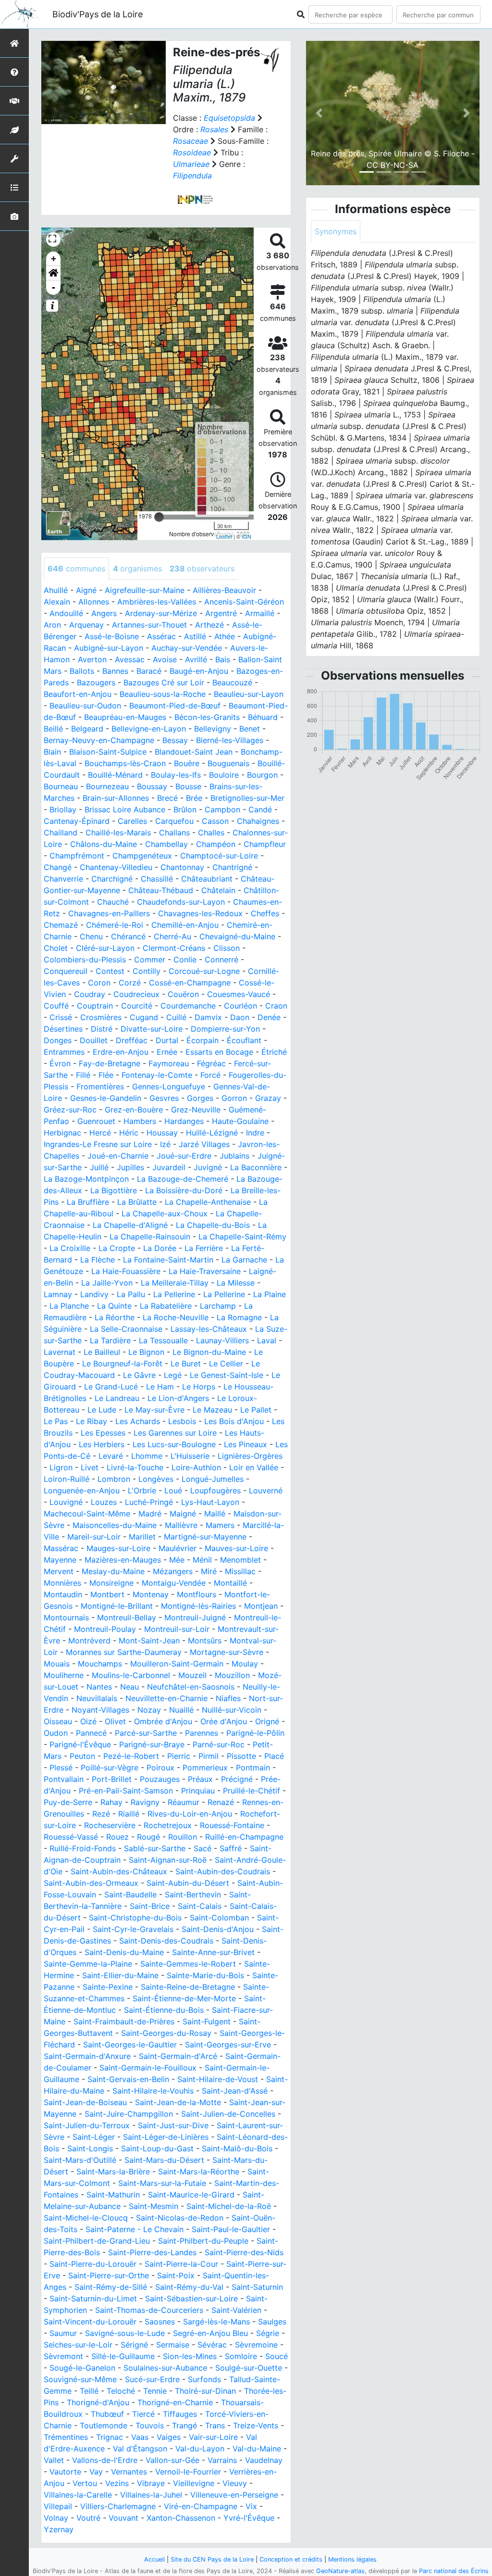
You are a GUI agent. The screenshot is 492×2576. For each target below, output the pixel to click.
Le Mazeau (212, 1410)
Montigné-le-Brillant (117, 1606)
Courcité (137, 1006)
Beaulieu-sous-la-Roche (163, 694)
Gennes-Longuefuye (169, 1086)
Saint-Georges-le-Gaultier (130, 2045)
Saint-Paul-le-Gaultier (231, 2229)
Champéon (216, 844)
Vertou (85, 2483)
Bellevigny (213, 729)
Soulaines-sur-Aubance (165, 2368)
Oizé (88, 1721)
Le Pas (56, 1421)
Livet (90, 1467)
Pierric (179, 1756)
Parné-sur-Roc (219, 1744)
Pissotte (241, 1756)
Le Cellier (226, 1364)
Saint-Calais (200, 1906)
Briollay (63, 809)
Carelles (132, 821)
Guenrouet (96, 1121)
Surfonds (204, 2379)
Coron (99, 983)
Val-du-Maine (257, 2449)
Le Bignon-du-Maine (209, 1352)
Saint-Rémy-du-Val (189, 2287)
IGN (246, 536)
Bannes (115, 671)
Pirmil (209, 1756)
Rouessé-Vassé (71, 1837)
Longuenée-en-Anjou (82, 1490)
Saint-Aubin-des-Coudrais (223, 1871)
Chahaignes (258, 821)
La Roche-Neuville (176, 1317)
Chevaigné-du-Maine (237, 936)
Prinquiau (198, 1791)
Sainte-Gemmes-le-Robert (188, 1964)
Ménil (202, 1560)
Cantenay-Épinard (77, 821)
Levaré (111, 1456)
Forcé (210, 1075)
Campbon (222, 809)
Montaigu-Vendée (174, 1583)
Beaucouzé (232, 682)
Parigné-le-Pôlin (255, 1733)
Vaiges (169, 2437)
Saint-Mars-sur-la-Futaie (162, 2183)
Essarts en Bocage (219, 1052)
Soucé (277, 2356)
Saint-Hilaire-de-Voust (218, 2079)
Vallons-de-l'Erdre (105, 2460)
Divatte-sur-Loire (152, 1029)
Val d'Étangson (140, 2449)
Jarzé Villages (204, 1144)
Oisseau (58, 1721)
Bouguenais (228, 763)
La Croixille (70, 1248)
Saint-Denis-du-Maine (124, 1952)
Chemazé (61, 925)
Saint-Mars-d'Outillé (80, 2160)
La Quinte (114, 1306)
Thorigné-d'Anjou (98, 2402)
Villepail (58, 2506)
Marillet (142, 1537)
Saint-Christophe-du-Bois (135, 1918)
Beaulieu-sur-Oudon (85, 706)
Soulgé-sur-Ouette (249, 2368)
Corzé (130, 983)
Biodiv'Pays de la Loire (98, 14)
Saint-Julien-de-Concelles (228, 2114)
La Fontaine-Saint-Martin (168, 1260)
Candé (260, 809)
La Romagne (239, 1317)
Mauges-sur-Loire (118, 1548)
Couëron (183, 994)
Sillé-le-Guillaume (123, 2356)
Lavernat (60, 1352)
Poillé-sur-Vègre (110, 1768)
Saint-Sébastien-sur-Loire (191, 2298)
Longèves (156, 1479)
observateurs (202, 568)
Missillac (240, 1571)
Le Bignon (146, 1352)
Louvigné (66, 1502)
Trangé (184, 2425)
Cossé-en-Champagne (190, 983)
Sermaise (173, 2345)
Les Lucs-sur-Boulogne (174, 1444)
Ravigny (145, 1802)
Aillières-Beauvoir (224, 590)
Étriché (274, 1052)
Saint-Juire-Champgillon (129, 2114)
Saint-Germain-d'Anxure (87, 2056)
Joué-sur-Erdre (184, 1156)
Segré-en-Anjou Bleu (210, 2333)
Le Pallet (256, 1410)
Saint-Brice (150, 1906)
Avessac (130, 659)
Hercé (100, 1133)
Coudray (90, 994)
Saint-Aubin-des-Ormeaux (91, 1883)
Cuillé (176, 1017)
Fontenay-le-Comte (157, 1075)
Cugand (144, 1017)
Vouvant (123, 2518)
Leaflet (224, 536)
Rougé (148, 1837)
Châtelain (218, 890)
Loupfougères (215, 1490)
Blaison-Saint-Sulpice (108, 752)
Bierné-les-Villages (230, 740)
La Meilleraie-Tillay (175, 1283)
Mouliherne (64, 1675)
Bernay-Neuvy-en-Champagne (99, 740)
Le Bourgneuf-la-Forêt (122, 1364)
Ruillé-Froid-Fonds (83, 1848)
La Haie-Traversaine (205, 1271)
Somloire (241, 2356)
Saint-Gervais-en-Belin (128, 2079)
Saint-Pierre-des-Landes (152, 2252)
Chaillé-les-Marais (118, 833)
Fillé (83, 1075)
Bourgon (262, 775)
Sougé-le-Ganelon (82, 2368)
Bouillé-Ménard (115, 775)
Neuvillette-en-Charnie (166, 1698)
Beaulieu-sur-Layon (249, 694)
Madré (150, 1514)
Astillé (195, 636)
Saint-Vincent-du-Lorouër (90, 2322)
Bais (223, 659)
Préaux (200, 1779)
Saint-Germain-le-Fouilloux (148, 2068)
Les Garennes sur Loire (175, 1433)
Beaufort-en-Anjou (78, 694)
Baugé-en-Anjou (199, 671)
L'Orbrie (142, 1490)
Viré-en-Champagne (201, 2506)
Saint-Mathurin (113, 2195)
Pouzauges (160, 1779)
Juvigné (208, 1167)
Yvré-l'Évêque (249, 2518)
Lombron (114, 1479)
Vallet (54, 2460)
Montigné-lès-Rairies (198, 1606)
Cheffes (265, 913)
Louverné (266, 1490)
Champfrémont (77, 856)
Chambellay (166, 844)
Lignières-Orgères (250, 1456)
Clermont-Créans (174, 948)
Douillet (94, 1040)
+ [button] (54, 259)
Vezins (117, 2483)
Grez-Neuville (196, 1110)
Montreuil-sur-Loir (177, 1629)
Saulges (272, 2322)
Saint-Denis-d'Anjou (218, 1929)
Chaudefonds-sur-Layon (181, 902)
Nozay (149, 1710)
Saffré (231, 1848)
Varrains (222, 2460)
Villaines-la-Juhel (151, 2495)
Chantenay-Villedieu (116, 867)
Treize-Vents (256, 2425)
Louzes (104, 1502)
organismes (137, 568)
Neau (129, 1687)
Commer (150, 960)
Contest (110, 971)
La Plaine (270, 1294)
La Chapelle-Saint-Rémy (242, 1237)
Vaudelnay (264, 2460)
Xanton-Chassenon (181, 2518)
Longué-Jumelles (213, 1479)
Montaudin (63, 1594)
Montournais (66, 1617)
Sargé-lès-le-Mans (216, 2322)
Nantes (99, 1687)
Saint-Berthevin (193, 1894)
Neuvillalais (97, 1698)
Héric (129, 1133)
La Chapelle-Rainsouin (150, 1237)
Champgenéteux (142, 856)
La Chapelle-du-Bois (213, 1225)
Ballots (82, 671)
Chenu (91, 936)
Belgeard (87, 729)
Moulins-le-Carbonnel (131, 1675)
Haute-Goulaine (240, 1121)
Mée (177, 1560)
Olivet (115, 1721)
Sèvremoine (256, 2345)
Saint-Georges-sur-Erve (228, 2045)
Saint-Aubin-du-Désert (188, 1883)
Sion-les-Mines (190, 2356)
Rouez (117, 1837)
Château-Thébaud (161, 890)
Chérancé (128, 936)
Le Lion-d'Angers (178, 1398)
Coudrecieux (136, 994)
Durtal (167, 1040)
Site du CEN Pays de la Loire (212, 2559)
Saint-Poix (176, 2275)
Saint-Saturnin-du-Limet (93, 2298)
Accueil (154, 2559)
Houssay (162, 1133)
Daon (240, 1017)
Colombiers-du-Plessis (85, 960)
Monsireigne (111, 1583)
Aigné (86, 590)
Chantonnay (182, 867)
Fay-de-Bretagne (110, 1063)
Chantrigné (232, 867)
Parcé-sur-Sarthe (146, 1733)
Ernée (167, 1052)
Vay (96, 2472)
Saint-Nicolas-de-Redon (180, 2218)
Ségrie (268, 2333)
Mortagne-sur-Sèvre (227, 1652)
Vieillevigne (194, 2483)
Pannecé (91, 1733)
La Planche (69, 1306)
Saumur (63, 2333)
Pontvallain (64, 1779)
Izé (165, 1144)
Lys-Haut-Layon (210, 1502)
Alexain (57, 602)
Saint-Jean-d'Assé (235, 2091)
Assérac (161, 636)
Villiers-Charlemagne (118, 2506)
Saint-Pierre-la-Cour (181, 2264)
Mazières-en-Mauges (123, 1560)
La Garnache (244, 1260)
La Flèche (98, 1260)
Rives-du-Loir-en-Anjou (190, 1814)
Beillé (53, 729)
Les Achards (138, 1421)
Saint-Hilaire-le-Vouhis (153, 2091)
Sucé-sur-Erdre (152, 2379)
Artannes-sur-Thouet (149, 625)
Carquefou (174, 821)
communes (76, 568)
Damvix (208, 1017)
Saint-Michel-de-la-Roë (229, 2206)
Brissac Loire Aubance (125, 809)
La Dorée (160, 1248)
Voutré (88, 2518)
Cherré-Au (172, 936)
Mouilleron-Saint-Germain (177, 1664)
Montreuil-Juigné (195, 1617)
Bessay (175, 740)
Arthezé (209, 625)
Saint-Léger (94, 2137)
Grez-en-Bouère (134, 1110)
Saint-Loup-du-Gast (157, 2148)
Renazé (221, 1802)
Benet (250, 729)
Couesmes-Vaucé (239, 994)
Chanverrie (63, 879)
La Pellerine (174, 1294)
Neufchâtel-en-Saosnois (191, 1687)
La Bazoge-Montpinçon (86, 1179)
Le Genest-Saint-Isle (227, 1375)
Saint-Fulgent (207, 2021)
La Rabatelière (166, 1306)
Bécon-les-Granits (207, 717)
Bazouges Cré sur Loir (164, 682)
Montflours (197, 1594)
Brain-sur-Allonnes (116, 798)
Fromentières (100, 1086)
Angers (104, 613)
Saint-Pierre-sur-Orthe (109, 2275)
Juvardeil (169, 1167)
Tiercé (143, 2414)
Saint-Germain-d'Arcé (178, 2056)
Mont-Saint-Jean (149, 1641)
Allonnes (94, 602)
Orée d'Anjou (224, 1721)
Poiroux (160, 1768)
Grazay (268, 1098)
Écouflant (244, 1040)
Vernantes (129, 2472)
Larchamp (218, 1306)
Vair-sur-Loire (213, 2437)
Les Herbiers (102, 1444)
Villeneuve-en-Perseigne (234, 2495)
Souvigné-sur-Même (80, 2379)
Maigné (183, 1514)
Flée (106, 1075)
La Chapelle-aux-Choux (165, 1213)
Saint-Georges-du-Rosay (166, 2033)
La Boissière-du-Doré (184, 1190)
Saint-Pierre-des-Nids (244, 2252)
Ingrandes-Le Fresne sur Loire (98, 1144)
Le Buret (186, 1364)
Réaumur (184, 1802)
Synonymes (336, 231)
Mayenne (60, 1560)
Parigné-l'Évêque (80, 1744)
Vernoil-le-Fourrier (188, 2472)
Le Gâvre (139, 1375)
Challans (174, 833)
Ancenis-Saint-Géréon (244, 602)
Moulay (245, 1664)
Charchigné (112, 879)
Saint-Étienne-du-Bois (164, 2010)
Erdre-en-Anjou (121, 1052)
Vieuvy (235, 2483)
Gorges (200, 1098)
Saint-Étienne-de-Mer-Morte (184, 1998)
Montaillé (230, 1583)
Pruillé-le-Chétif (252, 1791)
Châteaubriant (207, 879)
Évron (60, 1063)
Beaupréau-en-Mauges (125, 717)
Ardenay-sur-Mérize (161, 613)
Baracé (149, 671)
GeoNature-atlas (340, 2571)
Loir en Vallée (254, 1467)
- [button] (54, 287)
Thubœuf (107, 2414)
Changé (58, 867)
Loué (173, 1490)
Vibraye (151, 2483)
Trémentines (66, 2437)
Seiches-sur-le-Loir (78, 2345)
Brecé (167, 798)
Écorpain (203, 1040)
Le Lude (102, 1410)
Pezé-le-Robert (131, 1756)
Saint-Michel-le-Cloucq (86, 2218)
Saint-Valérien (236, 2310)
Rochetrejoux (168, 1825)
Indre (255, 1133)
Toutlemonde (104, 2425)
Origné (267, 1721)
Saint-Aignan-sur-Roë (168, 1860)
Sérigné (134, 2345)
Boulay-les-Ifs (176, 775)
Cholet (56, 948)
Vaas (140, 2437)
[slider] (159, 517)
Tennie (155, 2391)
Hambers (140, 1121)
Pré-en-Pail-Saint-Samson (126, 1791)
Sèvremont (63, 2356)
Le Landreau (117, 1398)
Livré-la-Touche (135, 1467)
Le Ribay (92, 1421)
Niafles (228, 1698)
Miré (209, 1571)
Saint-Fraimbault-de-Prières (124, 2021)
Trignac (110, 2437)
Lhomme (147, 1456)
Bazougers (96, 682)
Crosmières (101, 1017)
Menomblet (240, 1560)
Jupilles (130, 1167)
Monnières (62, 1583)
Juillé (99, 1167)
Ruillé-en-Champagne (244, 1837)
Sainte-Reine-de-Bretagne (188, 1987)
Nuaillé (181, 1710)
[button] (53, 273)
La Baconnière (256, 1167)
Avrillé (196, 659)
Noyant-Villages (100, 1710)
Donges (58, 1040)
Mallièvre (181, 1525)
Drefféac (132, 1040)
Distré (102, 1029)
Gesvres (164, 1098)
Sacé (203, 1848)
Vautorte (65, 2472)
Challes (211, 833)
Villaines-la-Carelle (78, 2495)
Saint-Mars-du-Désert (164, 2160)
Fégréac (211, 1063)
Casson (215, 821)
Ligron (61, 1467)
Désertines (63, 1029)
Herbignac (62, 1133)
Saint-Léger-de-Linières (166, 2137)
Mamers (220, 1525)
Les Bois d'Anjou (234, 1421)
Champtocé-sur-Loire (219, 856)
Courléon (240, 1006)
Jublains (234, 1156)
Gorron (234, 1098)
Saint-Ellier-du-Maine (120, 1975)
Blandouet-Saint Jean (194, 752)
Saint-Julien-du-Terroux (87, 2125)
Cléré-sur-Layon (105, 948)
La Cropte (117, 1248)
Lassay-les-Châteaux (209, 1329)
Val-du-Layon (200, 2449)
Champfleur (265, 844)
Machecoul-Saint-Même (87, 1514)
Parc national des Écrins (454, 2571)
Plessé (61, 1768)
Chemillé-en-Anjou (185, 925)
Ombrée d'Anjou (163, 1721)
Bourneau (61, 786)
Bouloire (224, 775)
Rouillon (183, 1837)
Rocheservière (110, 1825)
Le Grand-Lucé (111, 1387)
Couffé (56, 1006)
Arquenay (86, 625)
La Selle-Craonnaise (126, 1329)
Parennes (202, 1733)
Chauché (113, 902)
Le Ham (160, 1387)
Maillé (215, 1514)
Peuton (82, 1756)
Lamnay (58, 1294)
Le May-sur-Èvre (154, 1410)
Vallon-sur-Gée (172, 2460)
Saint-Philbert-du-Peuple (203, 2241)
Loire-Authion (196, 1467)
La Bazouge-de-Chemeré (183, 1179)
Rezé (101, 1814)
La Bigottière (114, 1190)
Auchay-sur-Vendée (187, 648)
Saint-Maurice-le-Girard (191, 2195)
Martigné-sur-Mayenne (205, 1537)
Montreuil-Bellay (127, 1617)
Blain (52, 752)
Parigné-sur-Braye (152, 1744)
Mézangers (173, 1571)
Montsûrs (205, 1641)
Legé (173, 1375)
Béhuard (263, 717)
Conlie (185, 960)
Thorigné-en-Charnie (175, 2402)
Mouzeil (192, 1675)
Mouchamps (100, 1664)
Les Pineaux (246, 1444)
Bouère (187, 763)
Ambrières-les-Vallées (157, 602)
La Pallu (131, 1294)
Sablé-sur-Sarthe (155, 1848)
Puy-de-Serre (68, 1802)
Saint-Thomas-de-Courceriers (149, 2310)
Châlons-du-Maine (104, 844)
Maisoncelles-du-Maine (115, 1525)
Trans (215, 2425)
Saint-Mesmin (154, 2206)
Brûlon (185, 809)
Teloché (121, 2391)
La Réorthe (115, 1317)
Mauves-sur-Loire (236, 1548)
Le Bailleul (102, 1352)
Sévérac (212, 2345)
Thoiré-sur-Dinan (205, 2391)
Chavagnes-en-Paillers (109, 913)
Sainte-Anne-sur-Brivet (213, 1952)
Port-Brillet (112, 1779)
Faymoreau (169, 1063)
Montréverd (89, 1641)
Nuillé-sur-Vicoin (232, 1710)
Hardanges (184, 1121)
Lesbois (182, 1421)
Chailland (61, 833)
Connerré (221, 960)
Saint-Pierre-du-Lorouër (93, 2264)
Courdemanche (188, 1006)
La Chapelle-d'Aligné (130, 1225)
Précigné (237, 1779)
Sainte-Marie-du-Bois (205, 1975)
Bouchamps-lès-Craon (125, 763)
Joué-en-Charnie (118, 1156)
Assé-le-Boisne (112, 636)
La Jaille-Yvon (107, 1283)
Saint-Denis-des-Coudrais (166, 1941)
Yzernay (59, 2529)
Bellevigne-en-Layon (149, 729)
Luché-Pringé (149, 1502)
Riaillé (129, 1814)
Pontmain (253, 1768)
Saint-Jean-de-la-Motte (178, 2102)
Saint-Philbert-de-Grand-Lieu (97, 2241)
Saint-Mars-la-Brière (113, 2172)
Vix (251, 2506)
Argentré (221, 613)
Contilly (147, 971)
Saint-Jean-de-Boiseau (85, 2102)
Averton (92, 659)
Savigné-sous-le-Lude (125, 2333)
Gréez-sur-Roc (70, 1110)
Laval (267, 1340)
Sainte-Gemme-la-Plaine (88, 1964)
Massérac (61, 1548)
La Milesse (236, 1283)
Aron (52, 625)
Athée (225, 636)
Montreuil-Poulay (105, 1629)
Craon (276, 1006)
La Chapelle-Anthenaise (208, 1202)
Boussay (152, 786)
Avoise (165, 659)
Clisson (227, 948)
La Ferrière (204, 1248)
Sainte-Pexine (108, 1987)
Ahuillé (56, 590)
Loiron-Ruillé (67, 1479)
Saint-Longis (90, 2148)
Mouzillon (232, 1675)
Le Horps (199, 1387)
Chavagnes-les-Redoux (200, 913)
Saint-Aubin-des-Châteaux (119, 1871)
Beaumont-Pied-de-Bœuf (175, 706)
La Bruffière (88, 1202)
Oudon (56, 1733)
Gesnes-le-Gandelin (106, 1098)
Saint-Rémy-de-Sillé (111, 2287)
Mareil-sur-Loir (94, 1537)
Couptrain (95, 1006)
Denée (269, 1017)
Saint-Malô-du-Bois (237, 2148)
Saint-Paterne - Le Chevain (135, 2229)
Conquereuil (66, 971)
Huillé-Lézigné (212, 1133)
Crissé (61, 1017)
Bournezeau (107, 786)
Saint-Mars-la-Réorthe (199, 2172)
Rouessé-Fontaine (232, 1825)
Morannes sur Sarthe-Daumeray (124, 1652)
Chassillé (157, 879)
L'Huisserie (190, 1456)
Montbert (107, 1594)
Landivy (94, 1294)
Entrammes (64, 1052)
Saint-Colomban (219, 1918)
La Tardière (110, 1340)
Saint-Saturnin (257, 2287)
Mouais (57, 1664)
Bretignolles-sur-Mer (247, 798)
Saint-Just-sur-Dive (173, 2125)
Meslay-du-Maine (113, 1571)
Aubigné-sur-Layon (109, 648)
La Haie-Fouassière (126, 1271)
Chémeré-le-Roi (115, 925)
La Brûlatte (137, 1202)
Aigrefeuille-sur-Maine (145, 590)
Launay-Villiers (222, 1340)
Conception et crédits (291, 2559)
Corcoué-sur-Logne (204, 971)
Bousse (188, 786)
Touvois (150, 2425)
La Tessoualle (163, 1340)
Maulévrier (178, 1548)
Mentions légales (352, 2559)
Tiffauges (180, 2414)
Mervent (59, 1571)
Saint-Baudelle (130, 1894)
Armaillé (260, 613)
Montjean (261, 1606)
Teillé (89, 2391)
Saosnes (160, 2322)
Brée (194, 798)
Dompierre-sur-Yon (225, 1029)
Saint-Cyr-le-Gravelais (133, 1929)
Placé (274, 1756)
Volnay (56, 2518)
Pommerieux (205, 1768)
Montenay (151, 1594)
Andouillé (66, 613)
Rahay (111, 1802)
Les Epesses (103, 1433)
